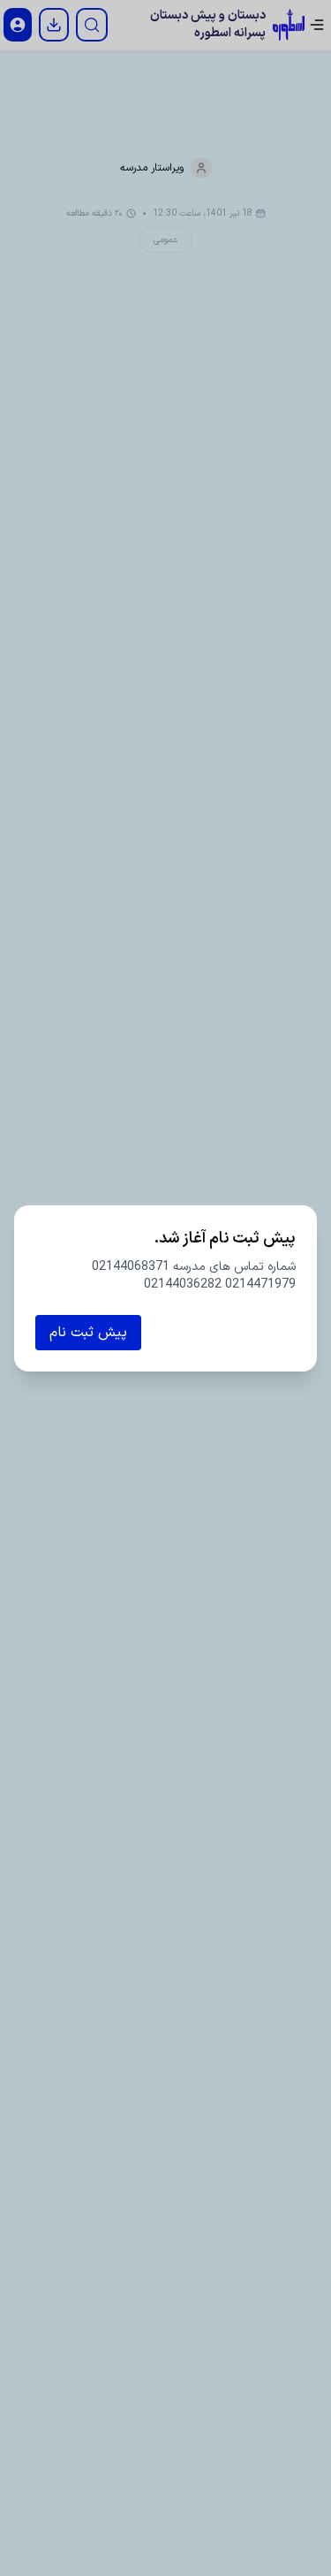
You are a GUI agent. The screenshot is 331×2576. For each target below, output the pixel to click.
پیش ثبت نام (88, 1333)
